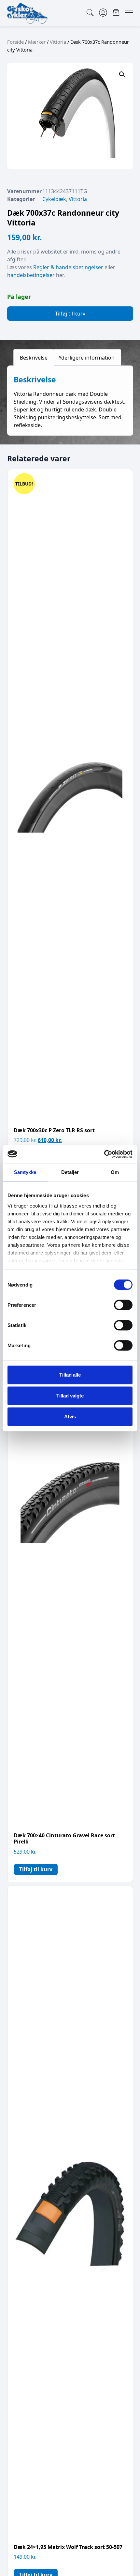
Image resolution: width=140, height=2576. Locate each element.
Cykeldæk (54, 199)
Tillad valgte (70, 1396)
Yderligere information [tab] (87, 358)
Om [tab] (115, 1172)
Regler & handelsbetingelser (68, 267)
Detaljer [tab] (70, 1172)
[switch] (123, 1305)
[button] (122, 74)
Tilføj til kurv (70, 314)
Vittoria (58, 42)
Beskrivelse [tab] (34, 358)
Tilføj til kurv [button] (36, 1869)
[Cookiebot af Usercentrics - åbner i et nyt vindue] (104, 1154)
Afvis (70, 1417)
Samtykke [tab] (25, 1172)
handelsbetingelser (31, 275)
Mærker (37, 42)
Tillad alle (70, 1375)
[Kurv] (116, 13)
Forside (15, 42)
